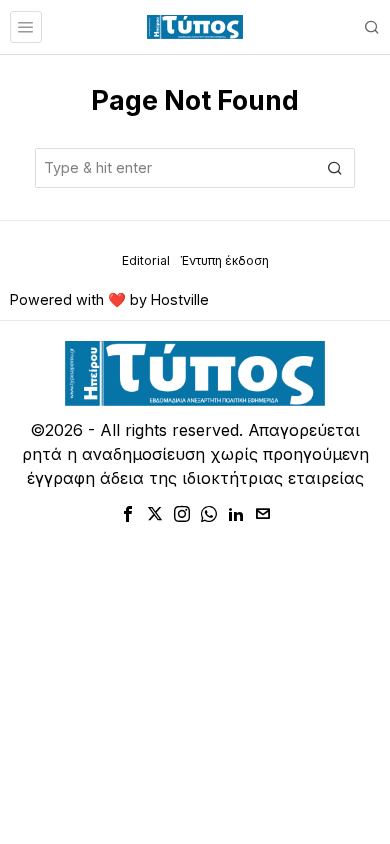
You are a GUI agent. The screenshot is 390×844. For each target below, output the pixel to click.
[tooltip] (128, 514)
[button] (335, 168)
